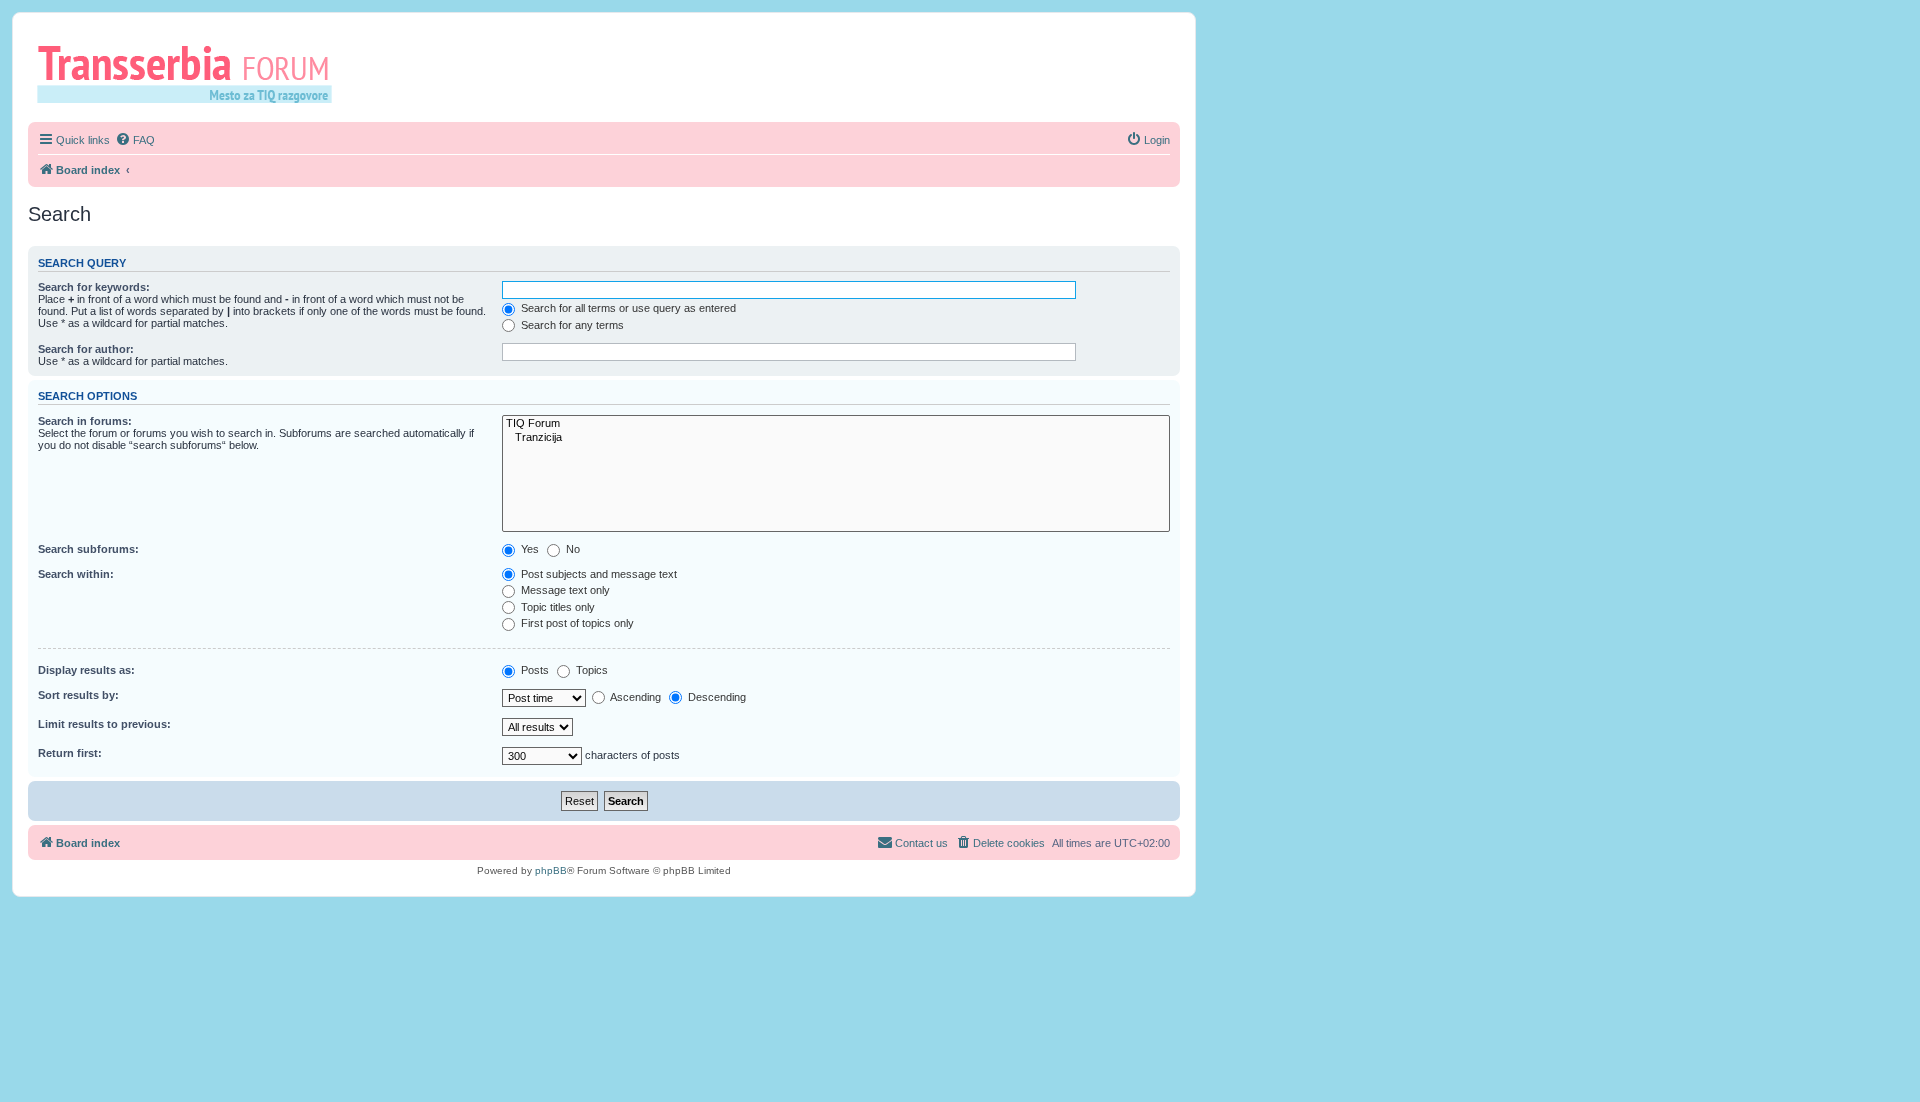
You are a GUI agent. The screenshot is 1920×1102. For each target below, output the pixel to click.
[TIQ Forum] (836, 424)
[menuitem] (135, 140)
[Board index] (191, 73)
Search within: (76, 574)
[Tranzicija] (836, 438)
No (571, 549)
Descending (715, 697)
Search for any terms (571, 325)
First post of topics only (576, 623)
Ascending (634, 697)
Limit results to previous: (104, 724)
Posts (533, 670)
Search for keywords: (94, 287)
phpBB (551, 870)
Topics (590, 670)
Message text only (564, 590)
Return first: (70, 753)
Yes (528, 549)
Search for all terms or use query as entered (627, 308)
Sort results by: (78, 695)
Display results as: (86, 670)
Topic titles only (556, 607)
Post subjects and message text (597, 574)
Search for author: (86, 349)
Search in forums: (85, 421)
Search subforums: (88, 549)
